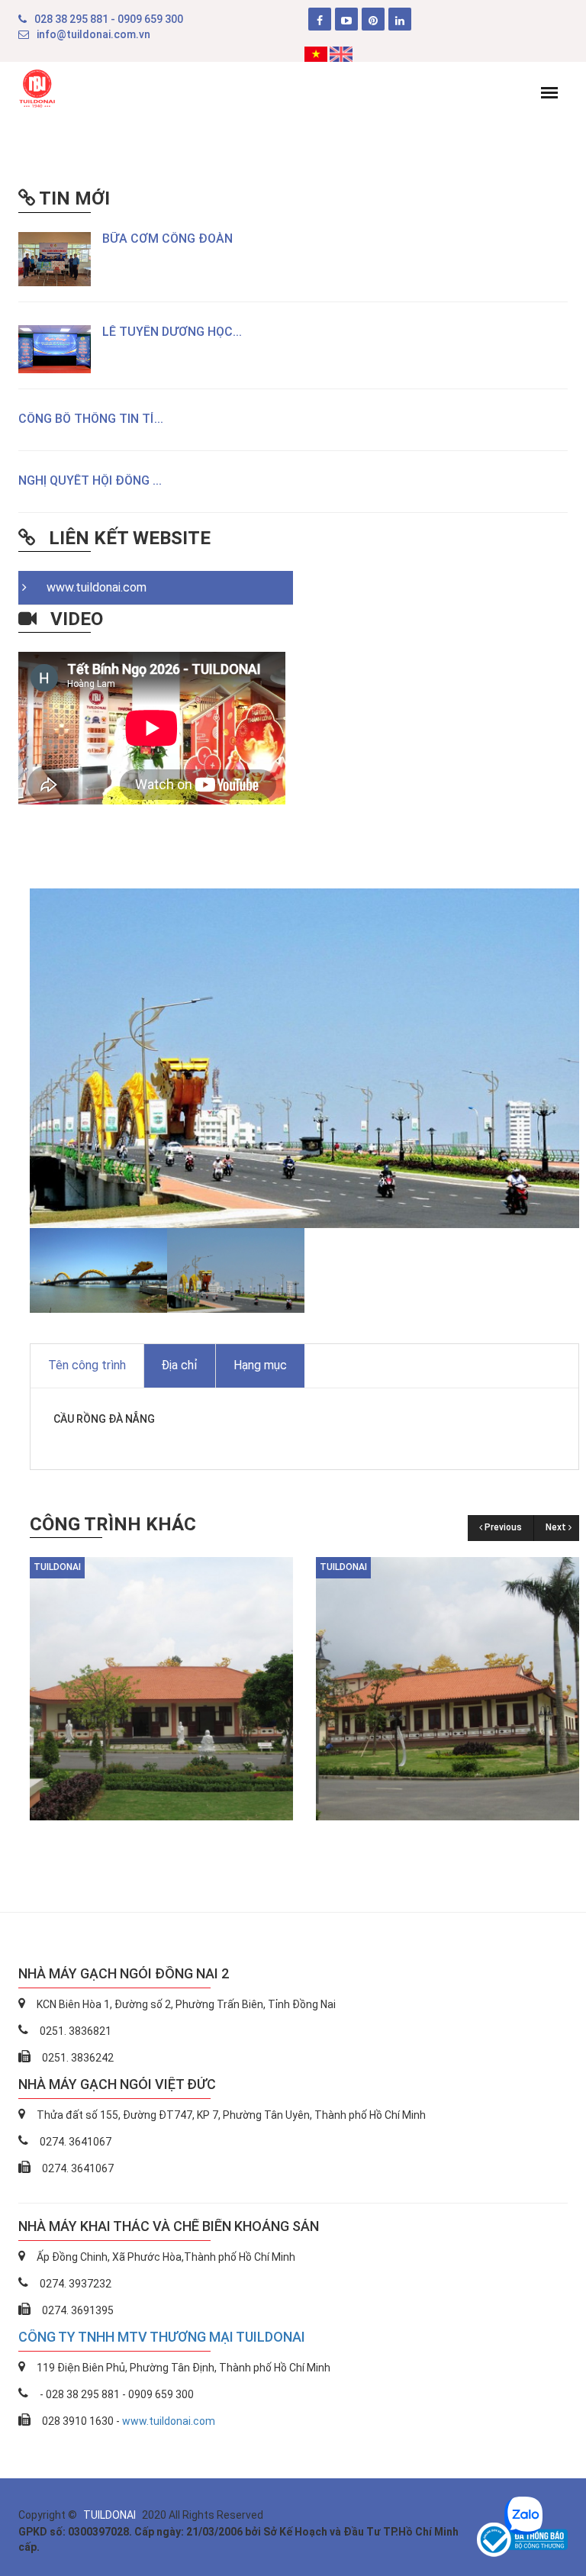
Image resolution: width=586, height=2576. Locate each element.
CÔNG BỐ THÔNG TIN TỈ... (91, 419)
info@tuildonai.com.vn (93, 34)
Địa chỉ (179, 1365)
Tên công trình (87, 1365)
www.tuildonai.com (92, 587)
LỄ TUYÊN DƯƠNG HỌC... (172, 332)
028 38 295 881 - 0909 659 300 (109, 19)
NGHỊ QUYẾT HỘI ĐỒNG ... (90, 480)
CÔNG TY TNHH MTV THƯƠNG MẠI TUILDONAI (162, 2337)
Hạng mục (260, 1365)
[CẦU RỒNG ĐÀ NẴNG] (161, 1688)
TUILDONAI (111, 2515)
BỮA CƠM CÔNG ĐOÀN (167, 239)
